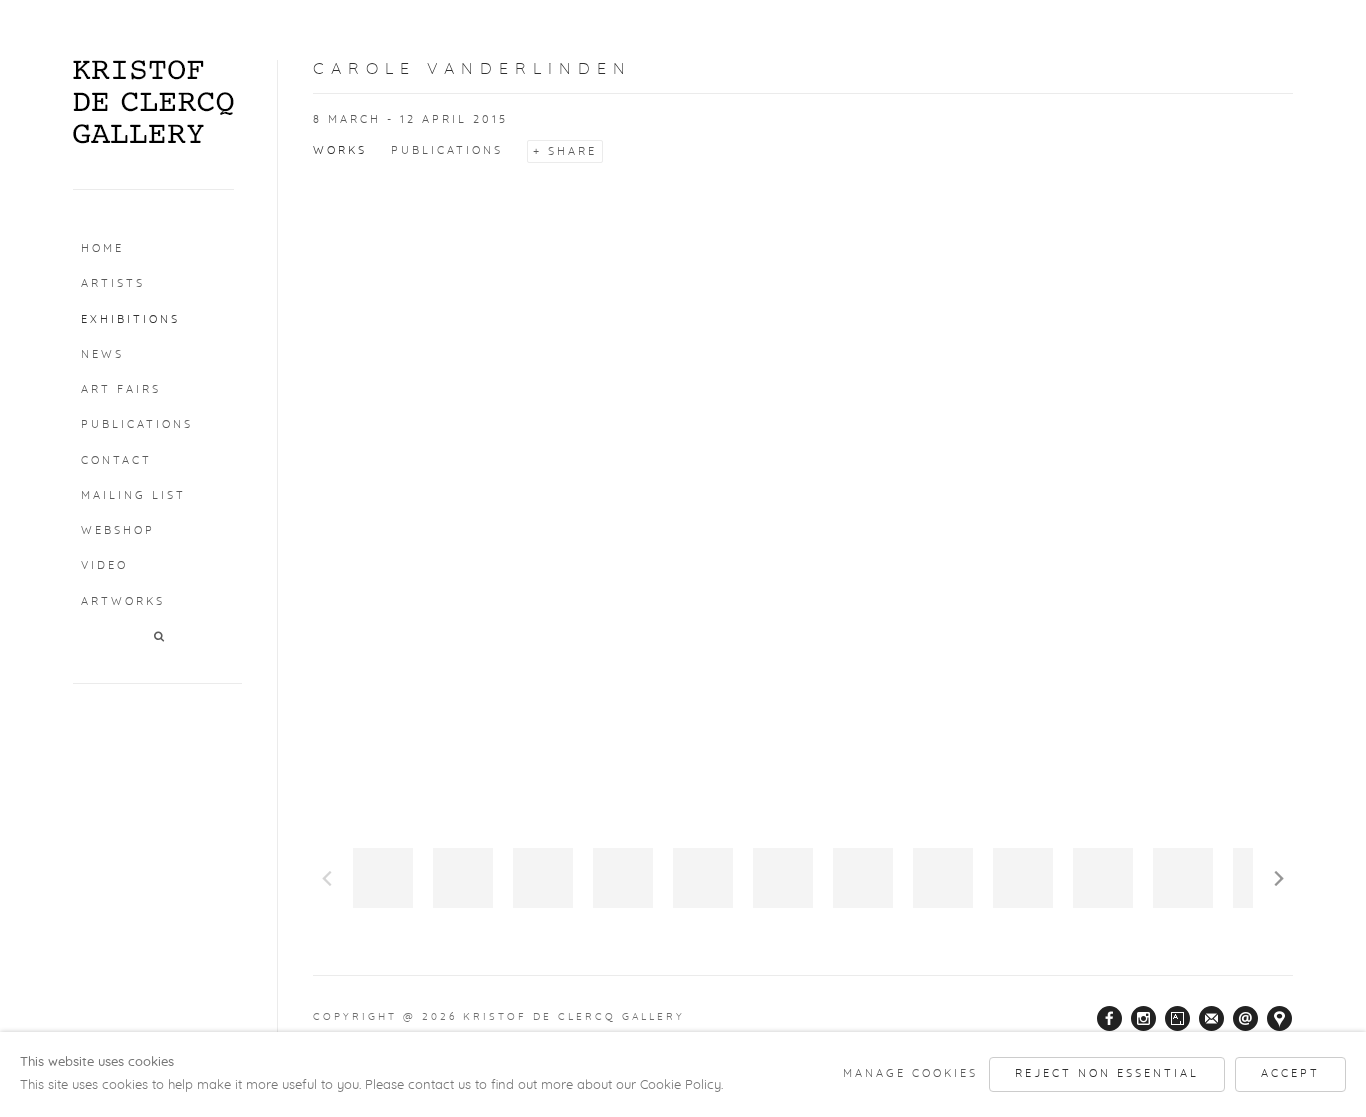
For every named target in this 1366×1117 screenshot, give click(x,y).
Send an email (1246, 1019)
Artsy (1178, 1019)
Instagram (1144, 1019)
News (102, 354)
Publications (137, 424)
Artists (113, 283)
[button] (160, 637)
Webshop (118, 530)
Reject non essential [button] (1107, 1073)
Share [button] (572, 151)
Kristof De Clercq (153, 102)
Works (340, 150)
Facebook (1110, 1019)
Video (104, 565)
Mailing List (133, 495)
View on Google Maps (1280, 1019)
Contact (116, 460)
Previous (327, 878)
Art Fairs (121, 389)
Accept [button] (1290, 1073)
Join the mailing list (1212, 1019)
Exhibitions (130, 319)
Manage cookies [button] (910, 1073)
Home (102, 248)
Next (1279, 878)
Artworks (123, 601)
